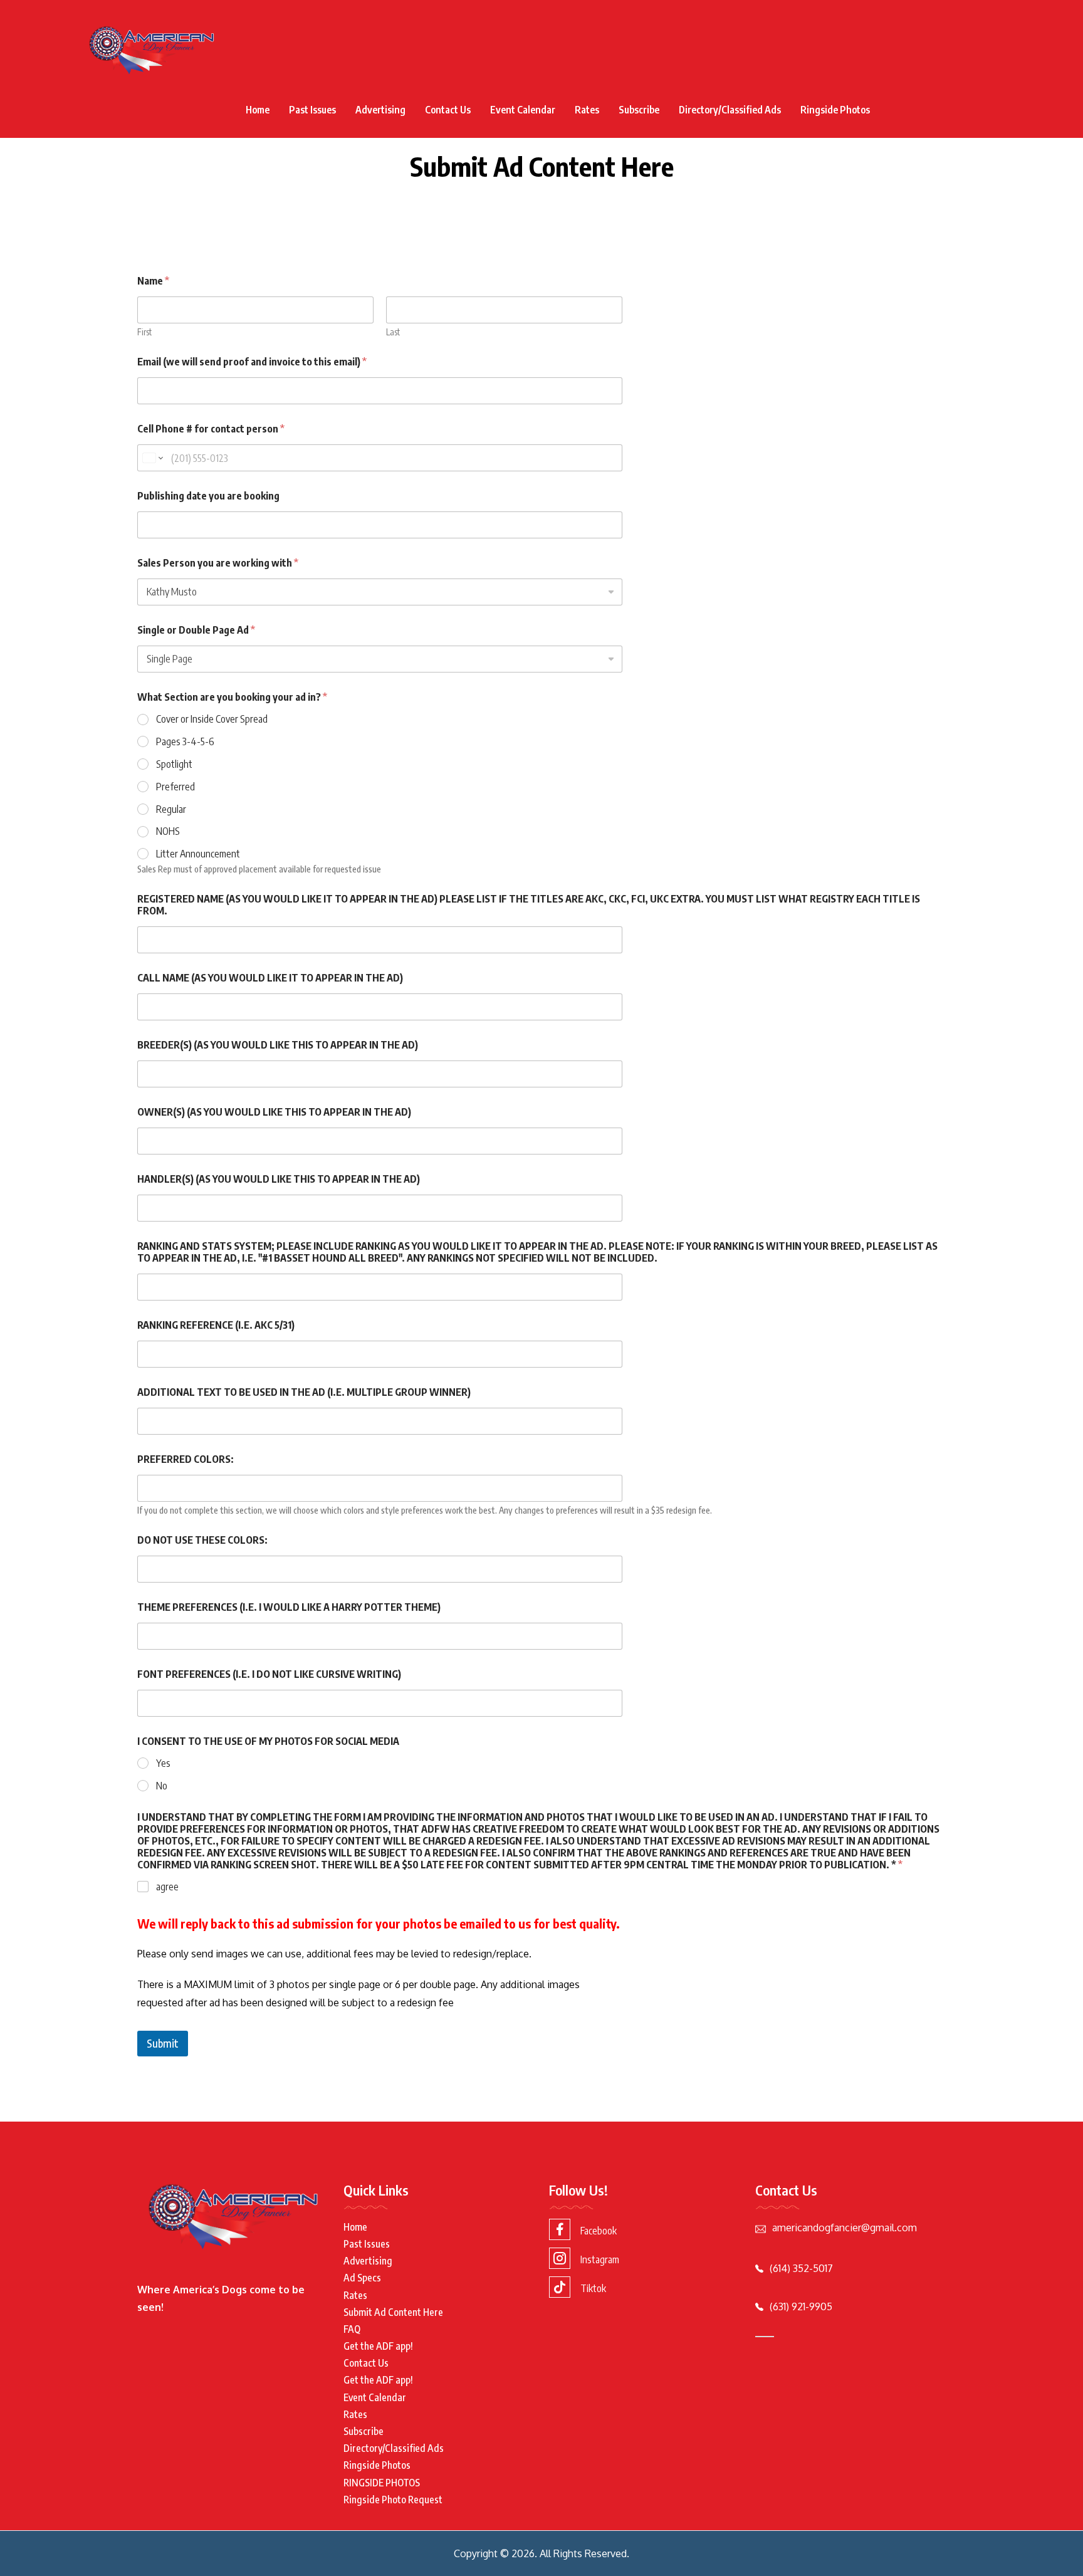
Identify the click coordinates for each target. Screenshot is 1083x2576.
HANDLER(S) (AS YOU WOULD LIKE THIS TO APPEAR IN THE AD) (279, 1179)
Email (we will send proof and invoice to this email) (252, 362)
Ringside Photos (835, 110)
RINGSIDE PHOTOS (382, 2483)
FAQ (352, 2329)
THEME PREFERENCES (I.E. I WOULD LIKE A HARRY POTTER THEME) (289, 1607)
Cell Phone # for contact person (211, 429)
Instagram (600, 2259)
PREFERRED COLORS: (186, 1459)
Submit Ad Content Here (393, 2312)
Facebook (599, 2231)
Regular (171, 809)
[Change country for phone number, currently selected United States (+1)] (152, 458)
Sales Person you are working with (218, 563)
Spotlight (174, 764)
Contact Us (448, 110)
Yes (163, 1763)
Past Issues (312, 110)
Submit (163, 2043)
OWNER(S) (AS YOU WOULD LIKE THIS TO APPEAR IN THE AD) (274, 1112)
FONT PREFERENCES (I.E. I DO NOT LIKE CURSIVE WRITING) (269, 1674)
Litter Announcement (198, 854)
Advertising (380, 110)
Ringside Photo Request (393, 2500)
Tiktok (593, 2288)
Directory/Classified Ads (730, 110)
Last (393, 332)
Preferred (175, 787)
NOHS (168, 831)
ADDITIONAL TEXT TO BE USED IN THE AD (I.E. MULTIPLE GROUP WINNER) (304, 1392)
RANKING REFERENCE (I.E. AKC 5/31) (216, 1325)
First (144, 332)
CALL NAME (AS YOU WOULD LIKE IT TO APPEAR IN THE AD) (270, 978)
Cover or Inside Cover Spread (212, 719)
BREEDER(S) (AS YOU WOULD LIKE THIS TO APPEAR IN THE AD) (278, 1045)
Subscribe (639, 110)
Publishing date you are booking (208, 496)
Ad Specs (362, 2278)
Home (258, 110)
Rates (587, 110)
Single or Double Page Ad (196, 630)
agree (167, 1887)
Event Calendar (523, 110)
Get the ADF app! (378, 2346)
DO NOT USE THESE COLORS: (202, 1540)
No (162, 1786)
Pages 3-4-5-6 (185, 741)
